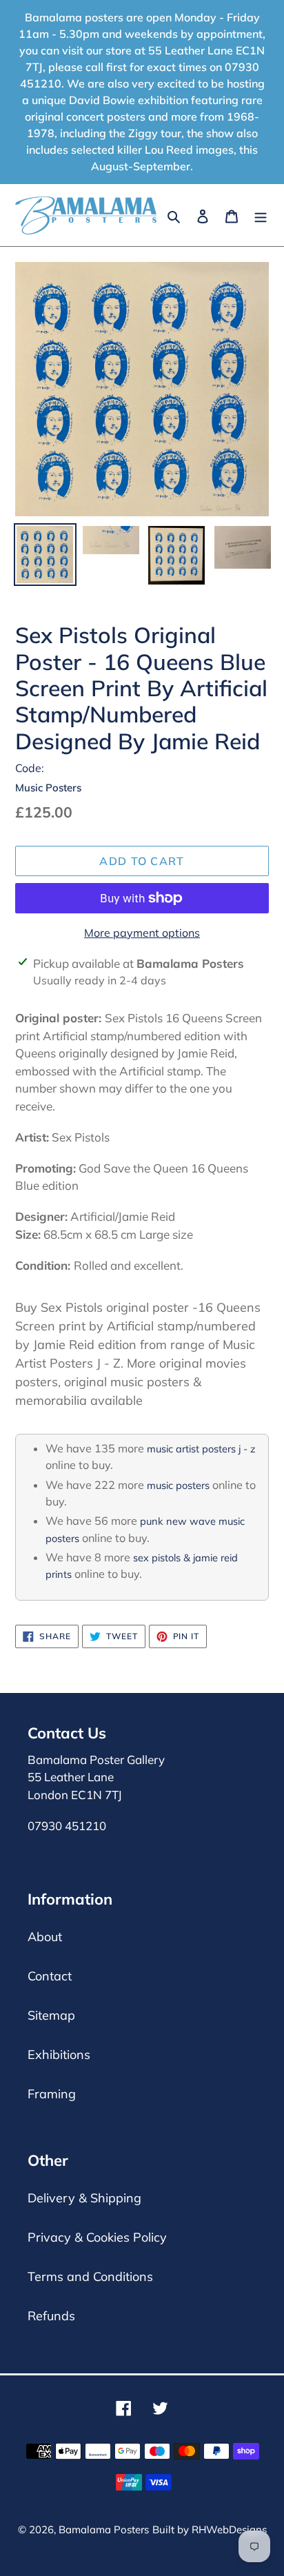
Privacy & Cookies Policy (97, 2237)
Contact (50, 1976)
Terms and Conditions (90, 2276)
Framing (52, 2094)
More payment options (142, 933)
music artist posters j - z (201, 1449)
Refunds (51, 2316)
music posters (178, 1485)
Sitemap (51, 2015)
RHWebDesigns (229, 2529)
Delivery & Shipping (84, 2198)
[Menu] (261, 215)
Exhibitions (59, 2055)
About (45, 1937)
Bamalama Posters (104, 2529)
